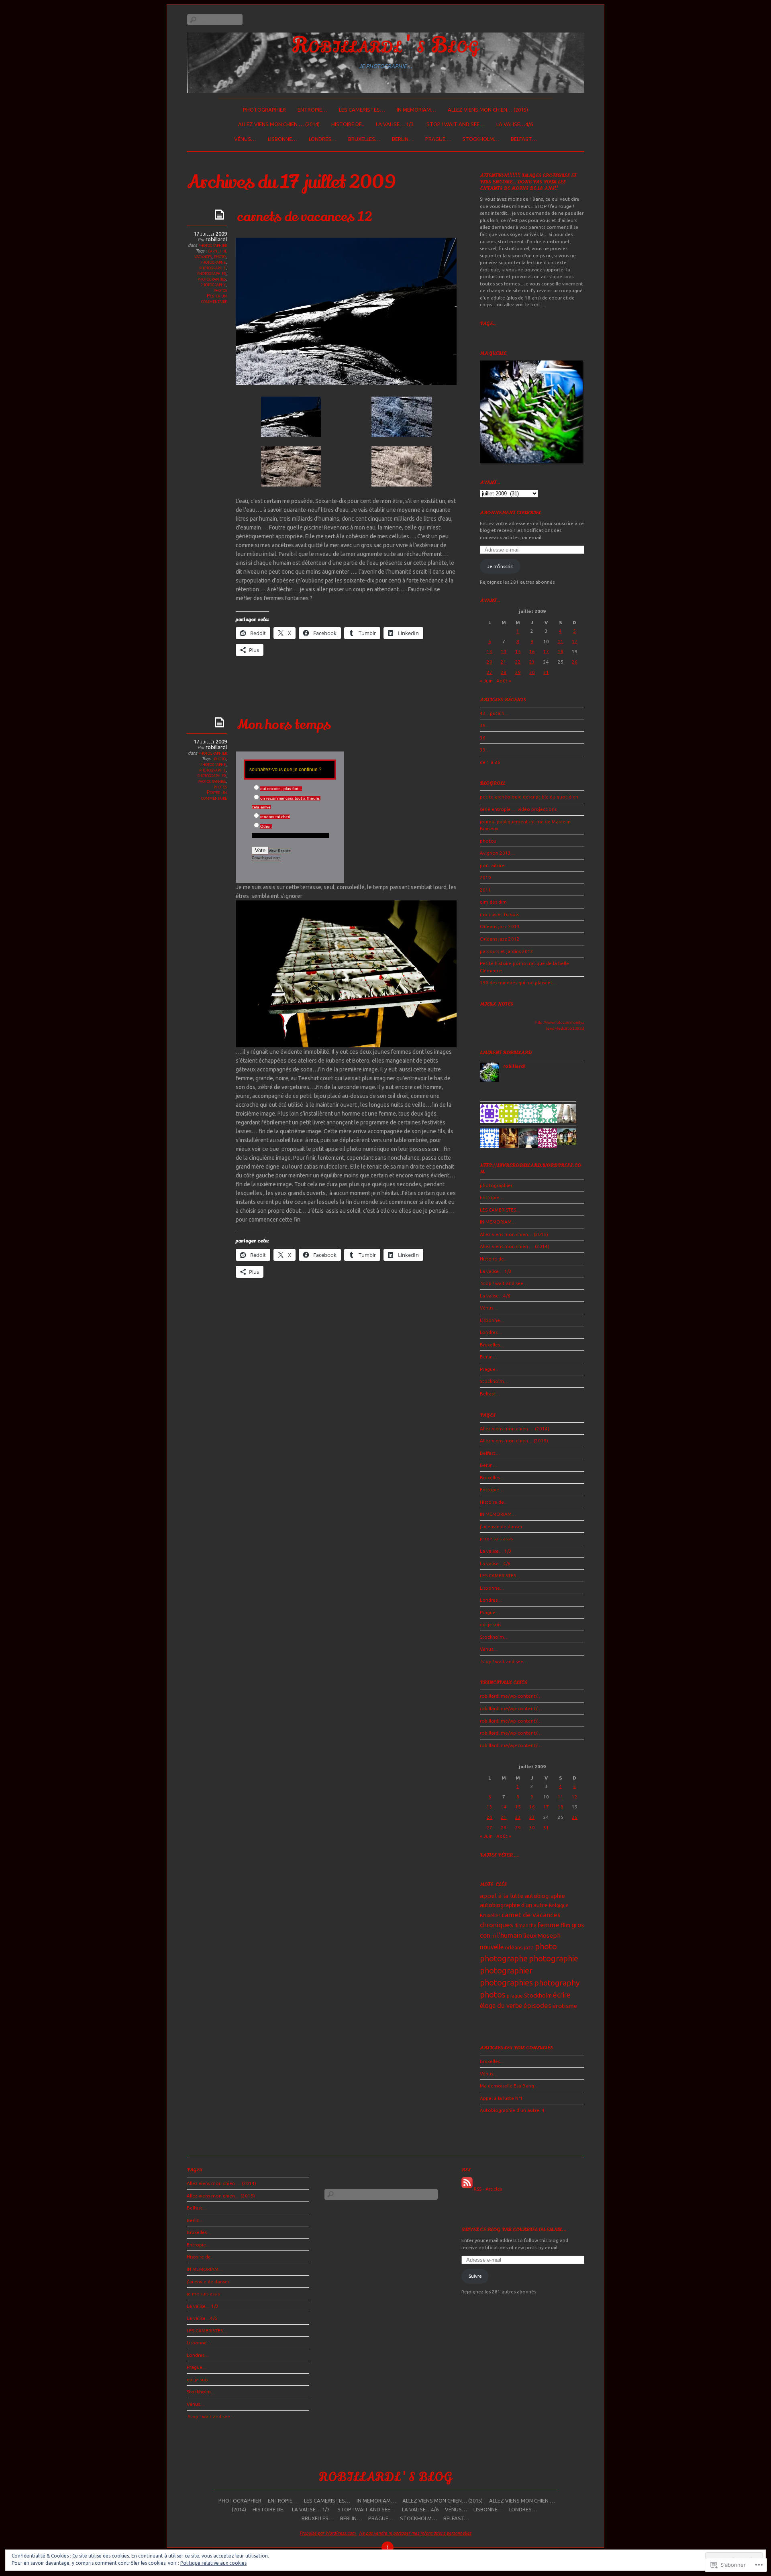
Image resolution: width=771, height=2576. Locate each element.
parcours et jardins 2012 (507, 951)
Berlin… (403, 139)
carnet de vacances (211, 253)
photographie (212, 267)
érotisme (565, 2006)
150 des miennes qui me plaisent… (518, 983)
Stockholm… (481, 139)
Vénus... (488, 2074)
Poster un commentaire (214, 298)
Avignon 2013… (498, 853)
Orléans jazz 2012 (500, 939)
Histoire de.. (348, 124)
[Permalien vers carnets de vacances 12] (221, 214)
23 (532, 662)
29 (518, 672)
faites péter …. (500, 1855)
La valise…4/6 (515, 124)
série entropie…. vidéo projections (518, 809)
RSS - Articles (488, 2189)
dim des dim (493, 902)
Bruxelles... (492, 2061)
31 (546, 672)
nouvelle (492, 1947)
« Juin (486, 681)
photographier (264, 110)
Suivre (475, 2276)
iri (494, 1936)
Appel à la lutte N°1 (501, 2098)
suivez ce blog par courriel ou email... (514, 2230)
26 (575, 662)
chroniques (497, 1925)
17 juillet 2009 (210, 234)
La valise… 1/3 (395, 124)
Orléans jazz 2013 (500, 926)
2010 (485, 877)
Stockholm (538, 1995)
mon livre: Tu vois (499, 914)
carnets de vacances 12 (305, 217)
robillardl (216, 239)
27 (490, 672)
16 (532, 651)
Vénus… (245, 139)
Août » (504, 681)
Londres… (323, 139)
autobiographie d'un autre (514, 1905)
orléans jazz (519, 1947)
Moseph (549, 1936)
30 (532, 672)
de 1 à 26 (490, 762)
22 (518, 662)
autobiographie (545, 1896)
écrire (562, 1995)
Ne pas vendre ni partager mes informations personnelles (415, 2533)
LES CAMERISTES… (362, 110)
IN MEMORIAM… (416, 110)
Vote (260, 850)
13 (490, 651)
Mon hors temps (284, 725)
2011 (485, 890)
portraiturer (493, 865)
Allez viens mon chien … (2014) (279, 124)
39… (485, 725)
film (565, 1925)
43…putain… (494, 713)
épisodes (537, 2005)
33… (485, 750)
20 (490, 662)
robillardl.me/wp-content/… (511, 1696)
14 (504, 651)
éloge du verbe (501, 2006)
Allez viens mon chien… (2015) (488, 110)
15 (518, 651)
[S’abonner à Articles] (467, 2189)
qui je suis (491, 1624)
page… (488, 324)
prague (515, 1996)
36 (483, 738)
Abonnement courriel (510, 513)
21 (504, 662)
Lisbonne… (282, 139)
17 (546, 651)
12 (575, 641)
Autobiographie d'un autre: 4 (512, 2110)
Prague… (438, 139)
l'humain (510, 1935)
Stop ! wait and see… (455, 124)
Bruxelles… (364, 139)
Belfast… (524, 139)
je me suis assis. (497, 1538)
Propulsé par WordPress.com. (328, 2533)
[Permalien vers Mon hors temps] (221, 722)
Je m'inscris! (500, 566)
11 (561, 641)
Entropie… (312, 110)
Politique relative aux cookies (213, 2563)
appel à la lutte (502, 1896)
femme (549, 1925)
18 (561, 651)
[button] (291, 418)
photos (220, 290)
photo (220, 256)
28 (504, 672)
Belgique (559, 1905)
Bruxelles (490, 1915)
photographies (212, 279)
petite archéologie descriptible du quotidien (529, 797)
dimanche (525, 1925)
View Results (280, 851)
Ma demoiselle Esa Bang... (509, 2086)
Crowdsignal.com (266, 858)
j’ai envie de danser (501, 1526)
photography (213, 284)
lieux (530, 1936)
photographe (213, 262)
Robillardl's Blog (386, 45)
